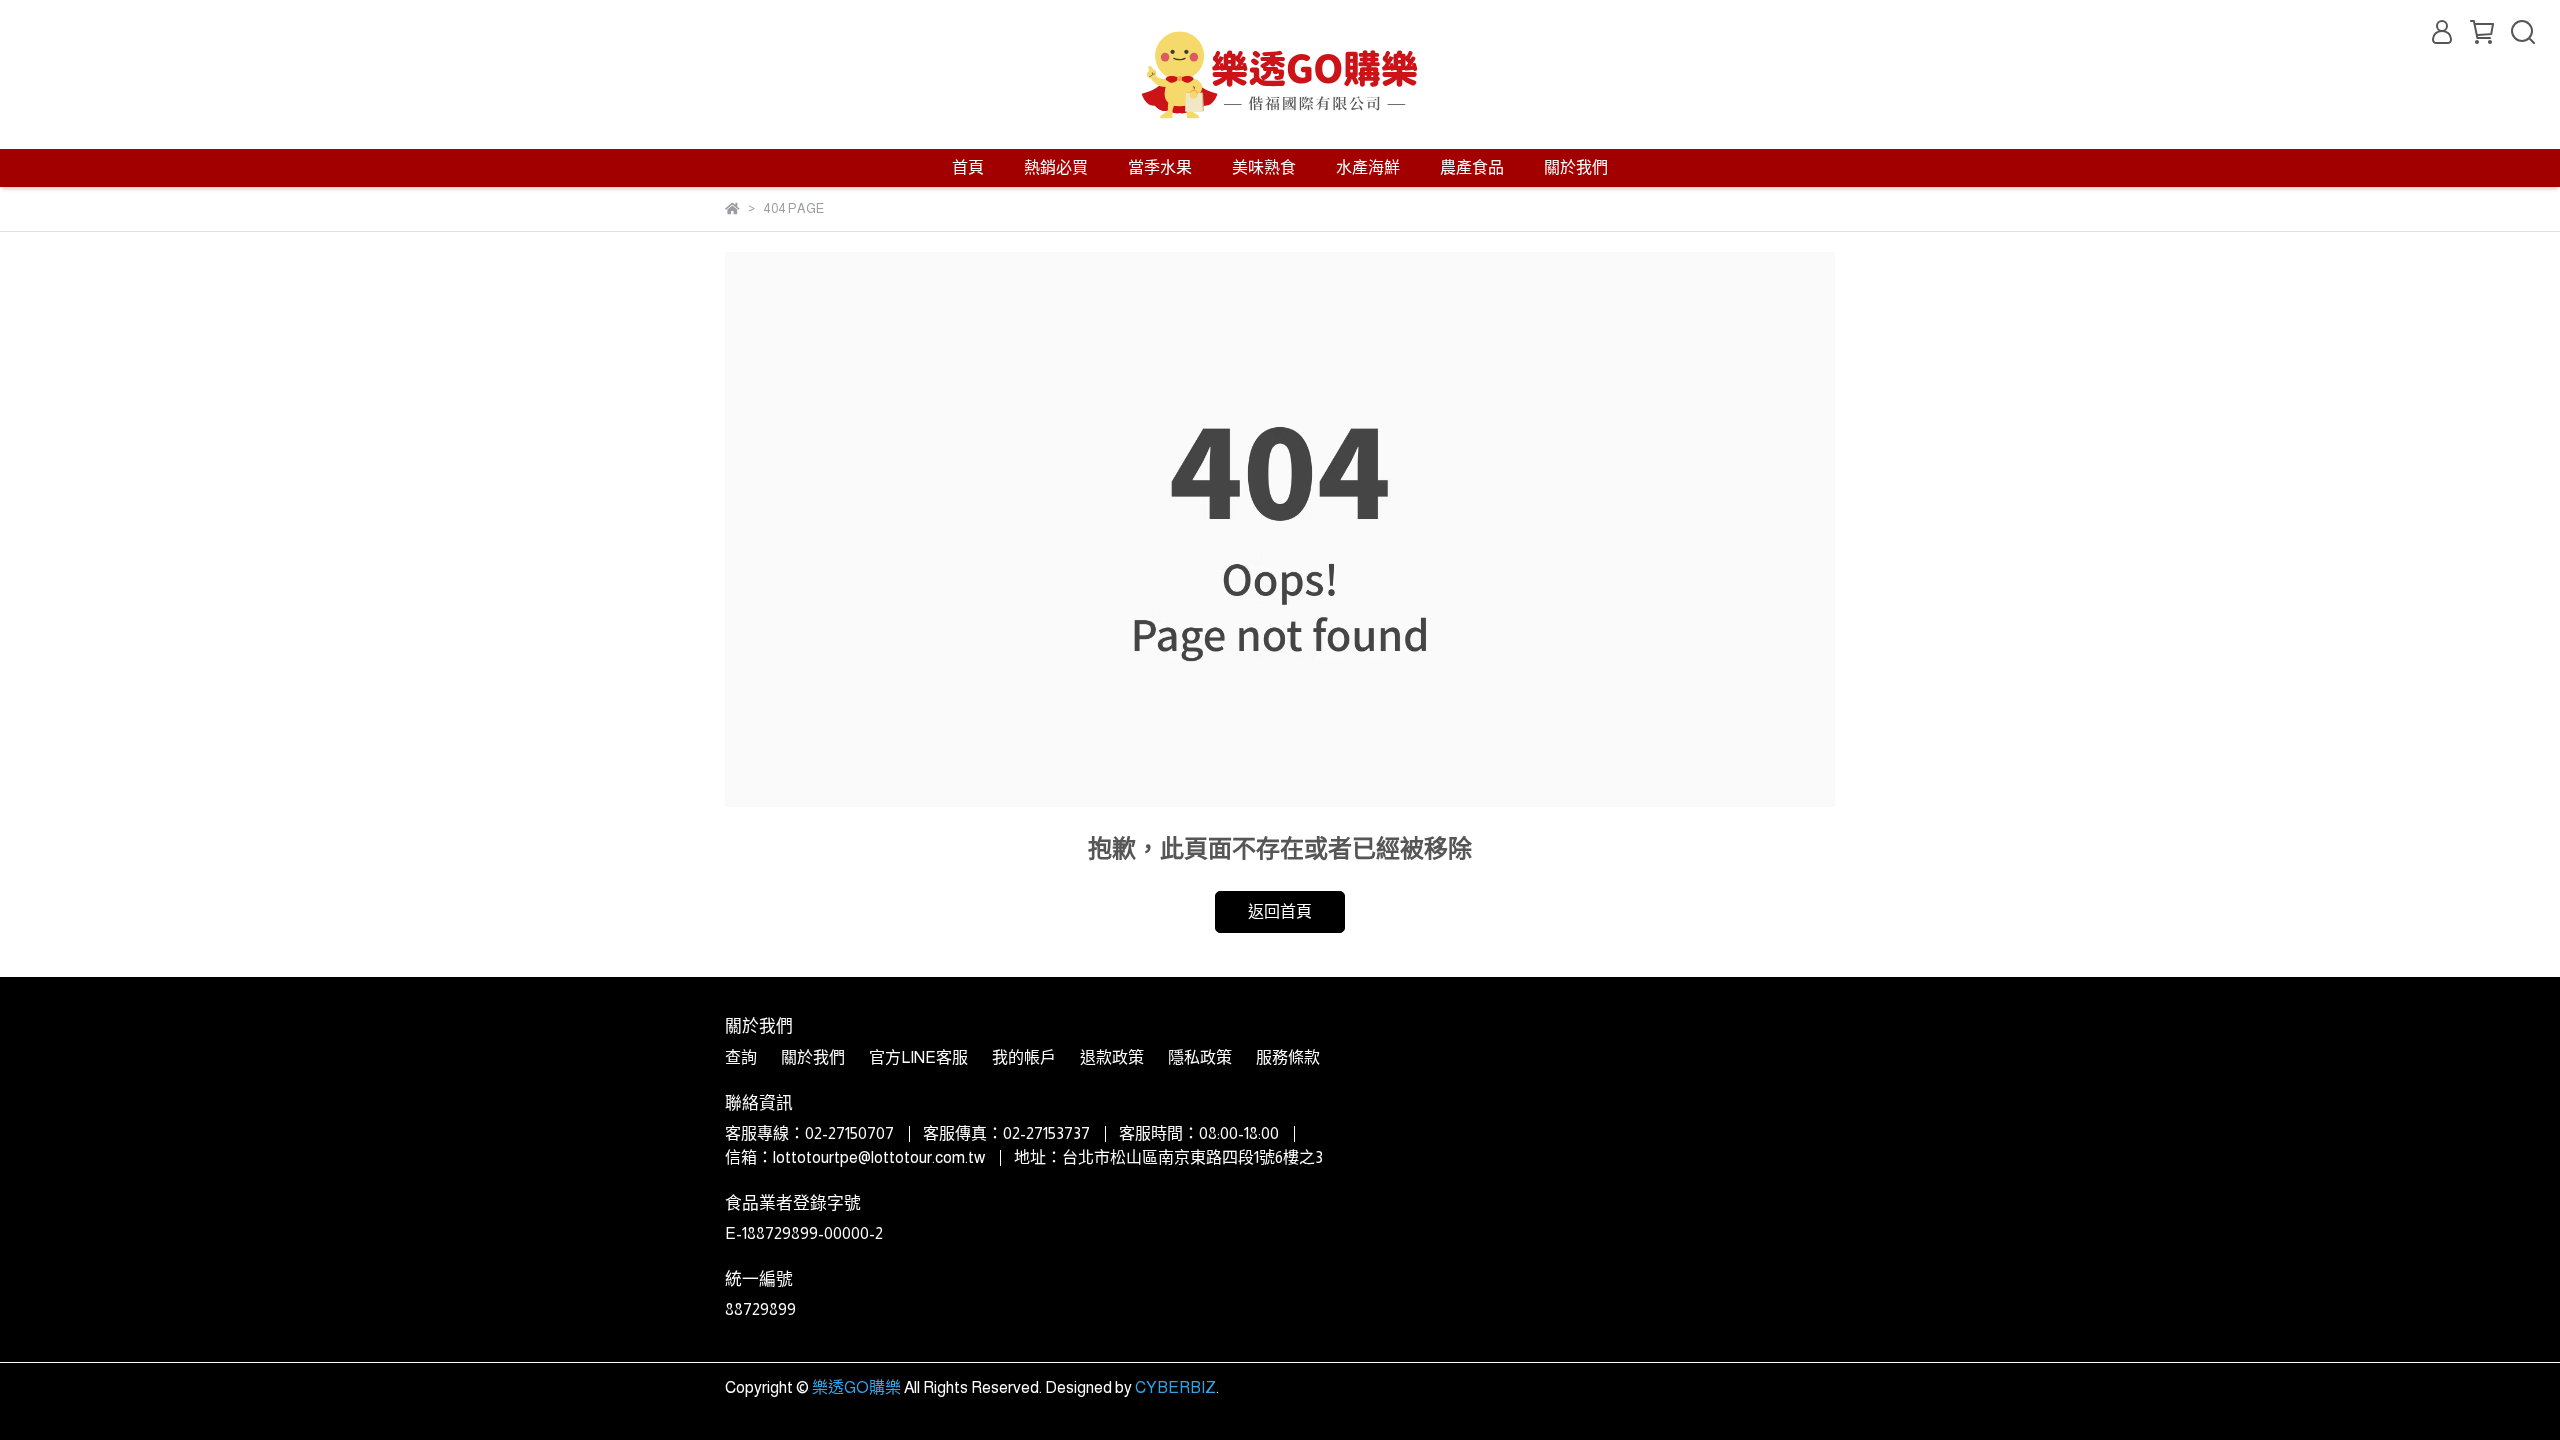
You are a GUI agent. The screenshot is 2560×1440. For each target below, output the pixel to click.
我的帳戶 (1024, 1057)
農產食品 (1472, 167)
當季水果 (1160, 167)
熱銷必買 (1056, 167)
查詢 (741, 1057)
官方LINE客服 (918, 1057)
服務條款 (1288, 1057)
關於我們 (1576, 167)
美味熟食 (1264, 167)
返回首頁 (1280, 911)
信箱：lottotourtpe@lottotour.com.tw (855, 1157)
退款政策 (1112, 1057)
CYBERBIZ (1175, 1387)
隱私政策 (1200, 1057)
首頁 (968, 167)
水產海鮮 (1368, 167)
